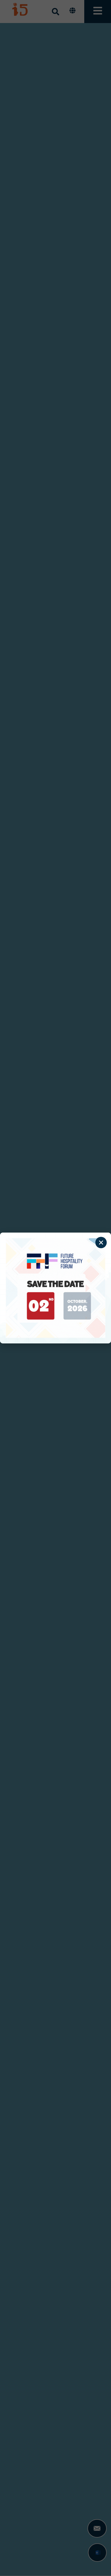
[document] (55, 1288)
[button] (101, 1243)
